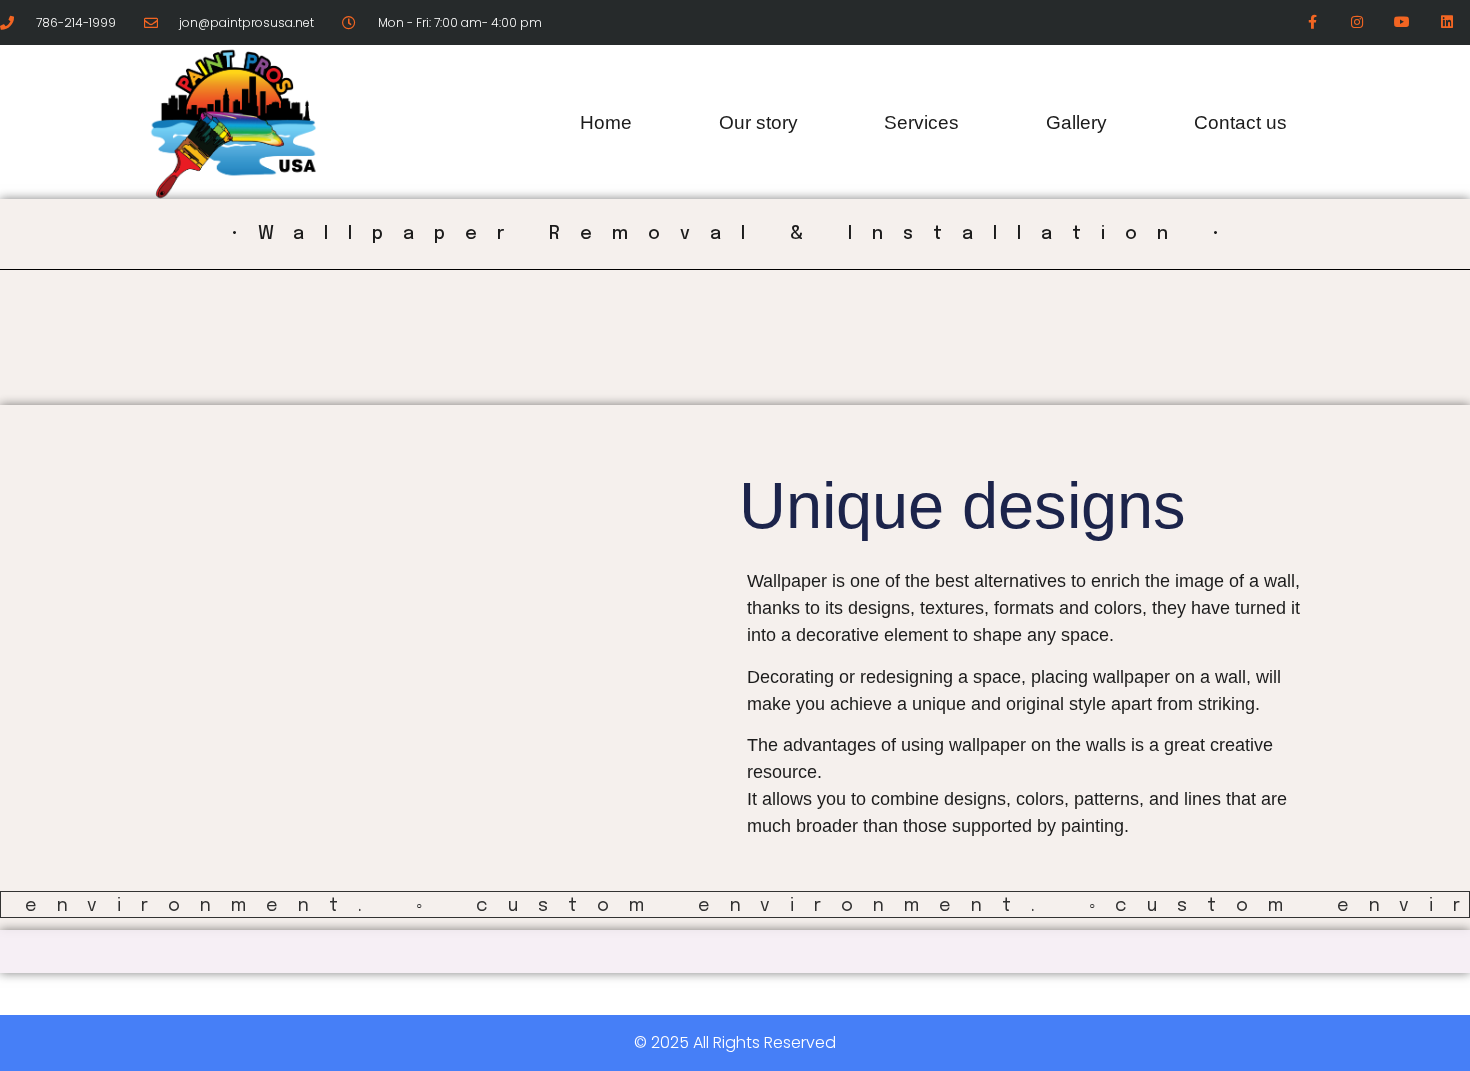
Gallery (1076, 122)
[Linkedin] (1446, 22)
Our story (758, 122)
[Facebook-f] (1312, 22)
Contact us (1240, 122)
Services (921, 122)
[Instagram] (1357, 22)
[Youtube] (1402, 22)
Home (606, 122)
